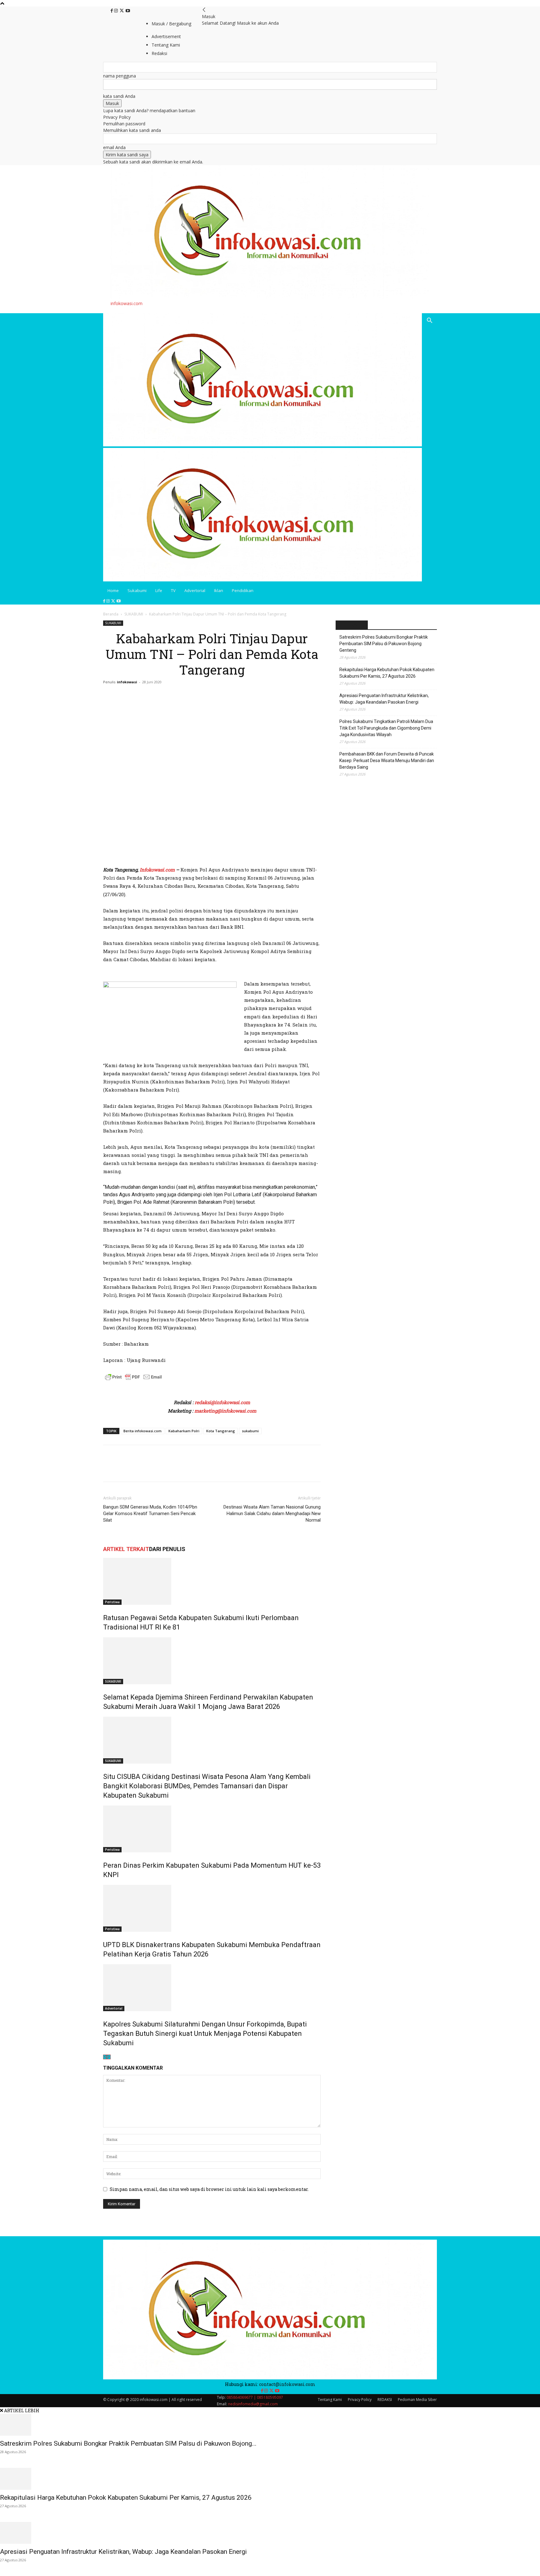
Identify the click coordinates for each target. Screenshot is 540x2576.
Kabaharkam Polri (184, 1431)
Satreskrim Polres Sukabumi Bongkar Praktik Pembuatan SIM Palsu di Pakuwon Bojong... (128, 2443)
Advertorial (195, 590)
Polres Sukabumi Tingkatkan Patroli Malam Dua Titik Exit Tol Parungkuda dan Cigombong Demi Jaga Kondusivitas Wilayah (386, 728)
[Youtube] (128, 11)
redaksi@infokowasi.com (222, 1402)
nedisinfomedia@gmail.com (253, 2404)
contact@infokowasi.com (287, 2384)
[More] (167, 1469)
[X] (122, 11)
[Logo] (262, 445)
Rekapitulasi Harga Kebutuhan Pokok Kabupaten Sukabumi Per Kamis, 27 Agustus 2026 (387, 673)
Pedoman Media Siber (417, 2400)
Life (159, 590)
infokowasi (127, 682)
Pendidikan (243, 590)
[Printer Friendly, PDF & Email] (133, 1380)
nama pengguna (120, 76)
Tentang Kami (330, 2400)
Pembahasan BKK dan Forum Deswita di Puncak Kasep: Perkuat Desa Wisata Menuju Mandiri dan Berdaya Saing (387, 761)
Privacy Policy (117, 117)
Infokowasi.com (157, 870)
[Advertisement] (176, 854)
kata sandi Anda (119, 96)
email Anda (114, 147)
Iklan (219, 590)
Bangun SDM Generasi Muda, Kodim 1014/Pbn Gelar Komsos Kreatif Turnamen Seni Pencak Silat (150, 1514)
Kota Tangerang (221, 1431)
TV (173, 590)
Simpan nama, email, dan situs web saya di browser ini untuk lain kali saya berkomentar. (209, 2189)
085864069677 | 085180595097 (255, 2397)
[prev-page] (105, 2057)
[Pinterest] (138, 1469)
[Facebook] (112, 11)
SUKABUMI (134, 614)
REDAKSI (385, 2400)
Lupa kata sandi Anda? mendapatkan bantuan (149, 110)
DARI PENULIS (167, 1549)
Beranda (111, 614)
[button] (429, 321)
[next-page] (109, 2057)
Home (113, 590)
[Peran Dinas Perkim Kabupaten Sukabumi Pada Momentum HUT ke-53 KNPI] (212, 1829)
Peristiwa (112, 1602)
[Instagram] (117, 11)
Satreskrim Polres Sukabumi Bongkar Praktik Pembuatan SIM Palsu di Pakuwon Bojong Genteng (384, 644)
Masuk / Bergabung (171, 24)
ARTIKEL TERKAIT (126, 1549)
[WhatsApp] (152, 1469)
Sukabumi (137, 590)
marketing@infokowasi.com (225, 1411)
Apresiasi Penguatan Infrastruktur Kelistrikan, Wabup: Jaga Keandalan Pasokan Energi (384, 699)
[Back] (204, 10)
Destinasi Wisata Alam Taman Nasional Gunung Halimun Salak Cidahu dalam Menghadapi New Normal (272, 1514)
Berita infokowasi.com (142, 1431)
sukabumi (250, 1431)
